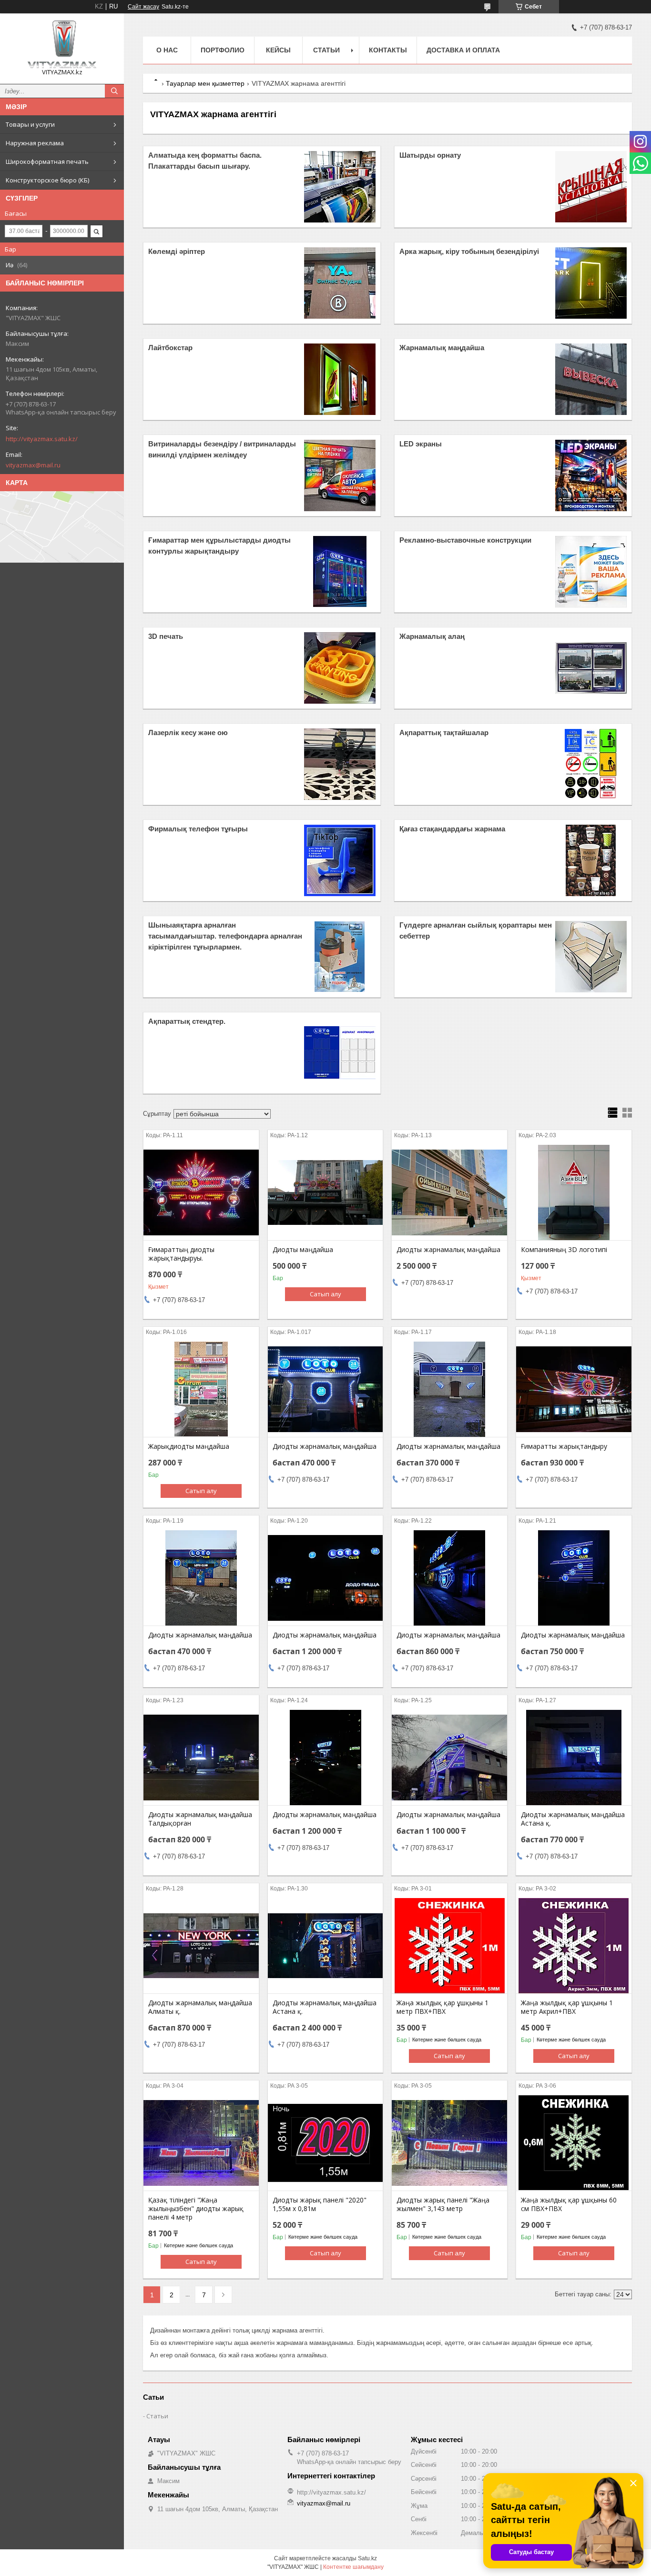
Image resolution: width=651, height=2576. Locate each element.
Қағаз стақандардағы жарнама (452, 829)
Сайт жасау (143, 7)
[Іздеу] (114, 91)
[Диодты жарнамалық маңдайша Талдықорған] (201, 1758)
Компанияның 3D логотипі (564, 1250)
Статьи (326, 50)
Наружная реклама (35, 143)
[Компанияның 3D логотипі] (574, 1192)
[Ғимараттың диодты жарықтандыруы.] (201, 1192)
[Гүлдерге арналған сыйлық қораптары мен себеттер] (591, 957)
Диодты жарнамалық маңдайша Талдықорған (200, 1819)
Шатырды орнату (430, 155)
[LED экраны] (591, 475)
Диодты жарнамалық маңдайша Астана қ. (573, 1819)
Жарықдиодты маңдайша (189, 1446)
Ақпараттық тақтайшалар (444, 732)
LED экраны (421, 444)
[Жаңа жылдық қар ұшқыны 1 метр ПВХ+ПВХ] (449, 1946)
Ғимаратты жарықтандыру (564, 1446)
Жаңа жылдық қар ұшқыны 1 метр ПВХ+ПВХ (442, 2007)
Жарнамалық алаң (432, 636)
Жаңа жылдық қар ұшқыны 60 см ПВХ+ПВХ (569, 2204)
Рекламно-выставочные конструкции (465, 540)
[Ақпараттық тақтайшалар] (591, 764)
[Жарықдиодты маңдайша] (201, 1389)
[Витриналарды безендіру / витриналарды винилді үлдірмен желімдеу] (340, 475)
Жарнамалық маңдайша (442, 348)
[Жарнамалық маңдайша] (591, 379)
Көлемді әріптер (177, 251)
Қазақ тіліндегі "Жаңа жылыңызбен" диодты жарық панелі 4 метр (196, 2209)
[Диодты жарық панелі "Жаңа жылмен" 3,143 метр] (449, 2143)
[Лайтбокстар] (340, 379)
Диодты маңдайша (303, 1250)
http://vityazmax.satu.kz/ (42, 439)
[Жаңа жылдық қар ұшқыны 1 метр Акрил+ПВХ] (574, 1946)
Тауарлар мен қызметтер (205, 83)
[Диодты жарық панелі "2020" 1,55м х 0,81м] (325, 2143)
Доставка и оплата (463, 50)
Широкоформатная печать (47, 162)
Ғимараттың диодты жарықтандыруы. (181, 1254)
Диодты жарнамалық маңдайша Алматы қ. (200, 2007)
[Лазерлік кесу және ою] (340, 764)
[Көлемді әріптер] (340, 283)
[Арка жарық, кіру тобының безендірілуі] (591, 283)
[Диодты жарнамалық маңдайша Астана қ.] (574, 1758)
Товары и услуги (30, 124)
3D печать (166, 636)
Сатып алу (325, 1294)
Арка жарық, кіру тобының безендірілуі (469, 251)
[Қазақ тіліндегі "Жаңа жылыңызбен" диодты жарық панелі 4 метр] (201, 2143)
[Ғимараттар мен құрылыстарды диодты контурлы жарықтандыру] (340, 572)
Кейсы (278, 50)
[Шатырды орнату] (591, 187)
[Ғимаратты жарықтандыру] (574, 1389)
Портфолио (223, 50)
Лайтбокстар (170, 348)
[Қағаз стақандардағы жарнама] (591, 860)
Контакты (388, 50)
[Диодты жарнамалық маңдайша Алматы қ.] (201, 1946)
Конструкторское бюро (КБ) (47, 180)
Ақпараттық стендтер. (187, 1021)
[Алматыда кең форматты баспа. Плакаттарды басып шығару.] (340, 187)
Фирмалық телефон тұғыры (198, 829)
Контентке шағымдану (353, 2567)
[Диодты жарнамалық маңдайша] (449, 1192)
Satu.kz (367, 2558)
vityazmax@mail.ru (33, 465)
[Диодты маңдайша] (325, 1192)
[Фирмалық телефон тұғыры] (340, 860)
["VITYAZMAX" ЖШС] (62, 44)
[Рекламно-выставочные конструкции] (591, 572)
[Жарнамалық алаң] (591, 668)
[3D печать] (340, 668)
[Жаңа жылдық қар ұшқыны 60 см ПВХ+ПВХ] (574, 2143)
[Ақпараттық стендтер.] (340, 1053)
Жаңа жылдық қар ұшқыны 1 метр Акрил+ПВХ (567, 2007)
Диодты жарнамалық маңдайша (448, 1250)
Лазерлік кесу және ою (188, 732)
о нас (167, 50)
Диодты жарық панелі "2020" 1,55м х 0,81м (320, 2204)
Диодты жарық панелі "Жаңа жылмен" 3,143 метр (443, 2204)
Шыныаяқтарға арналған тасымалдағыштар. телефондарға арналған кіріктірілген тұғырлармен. (225, 936)
